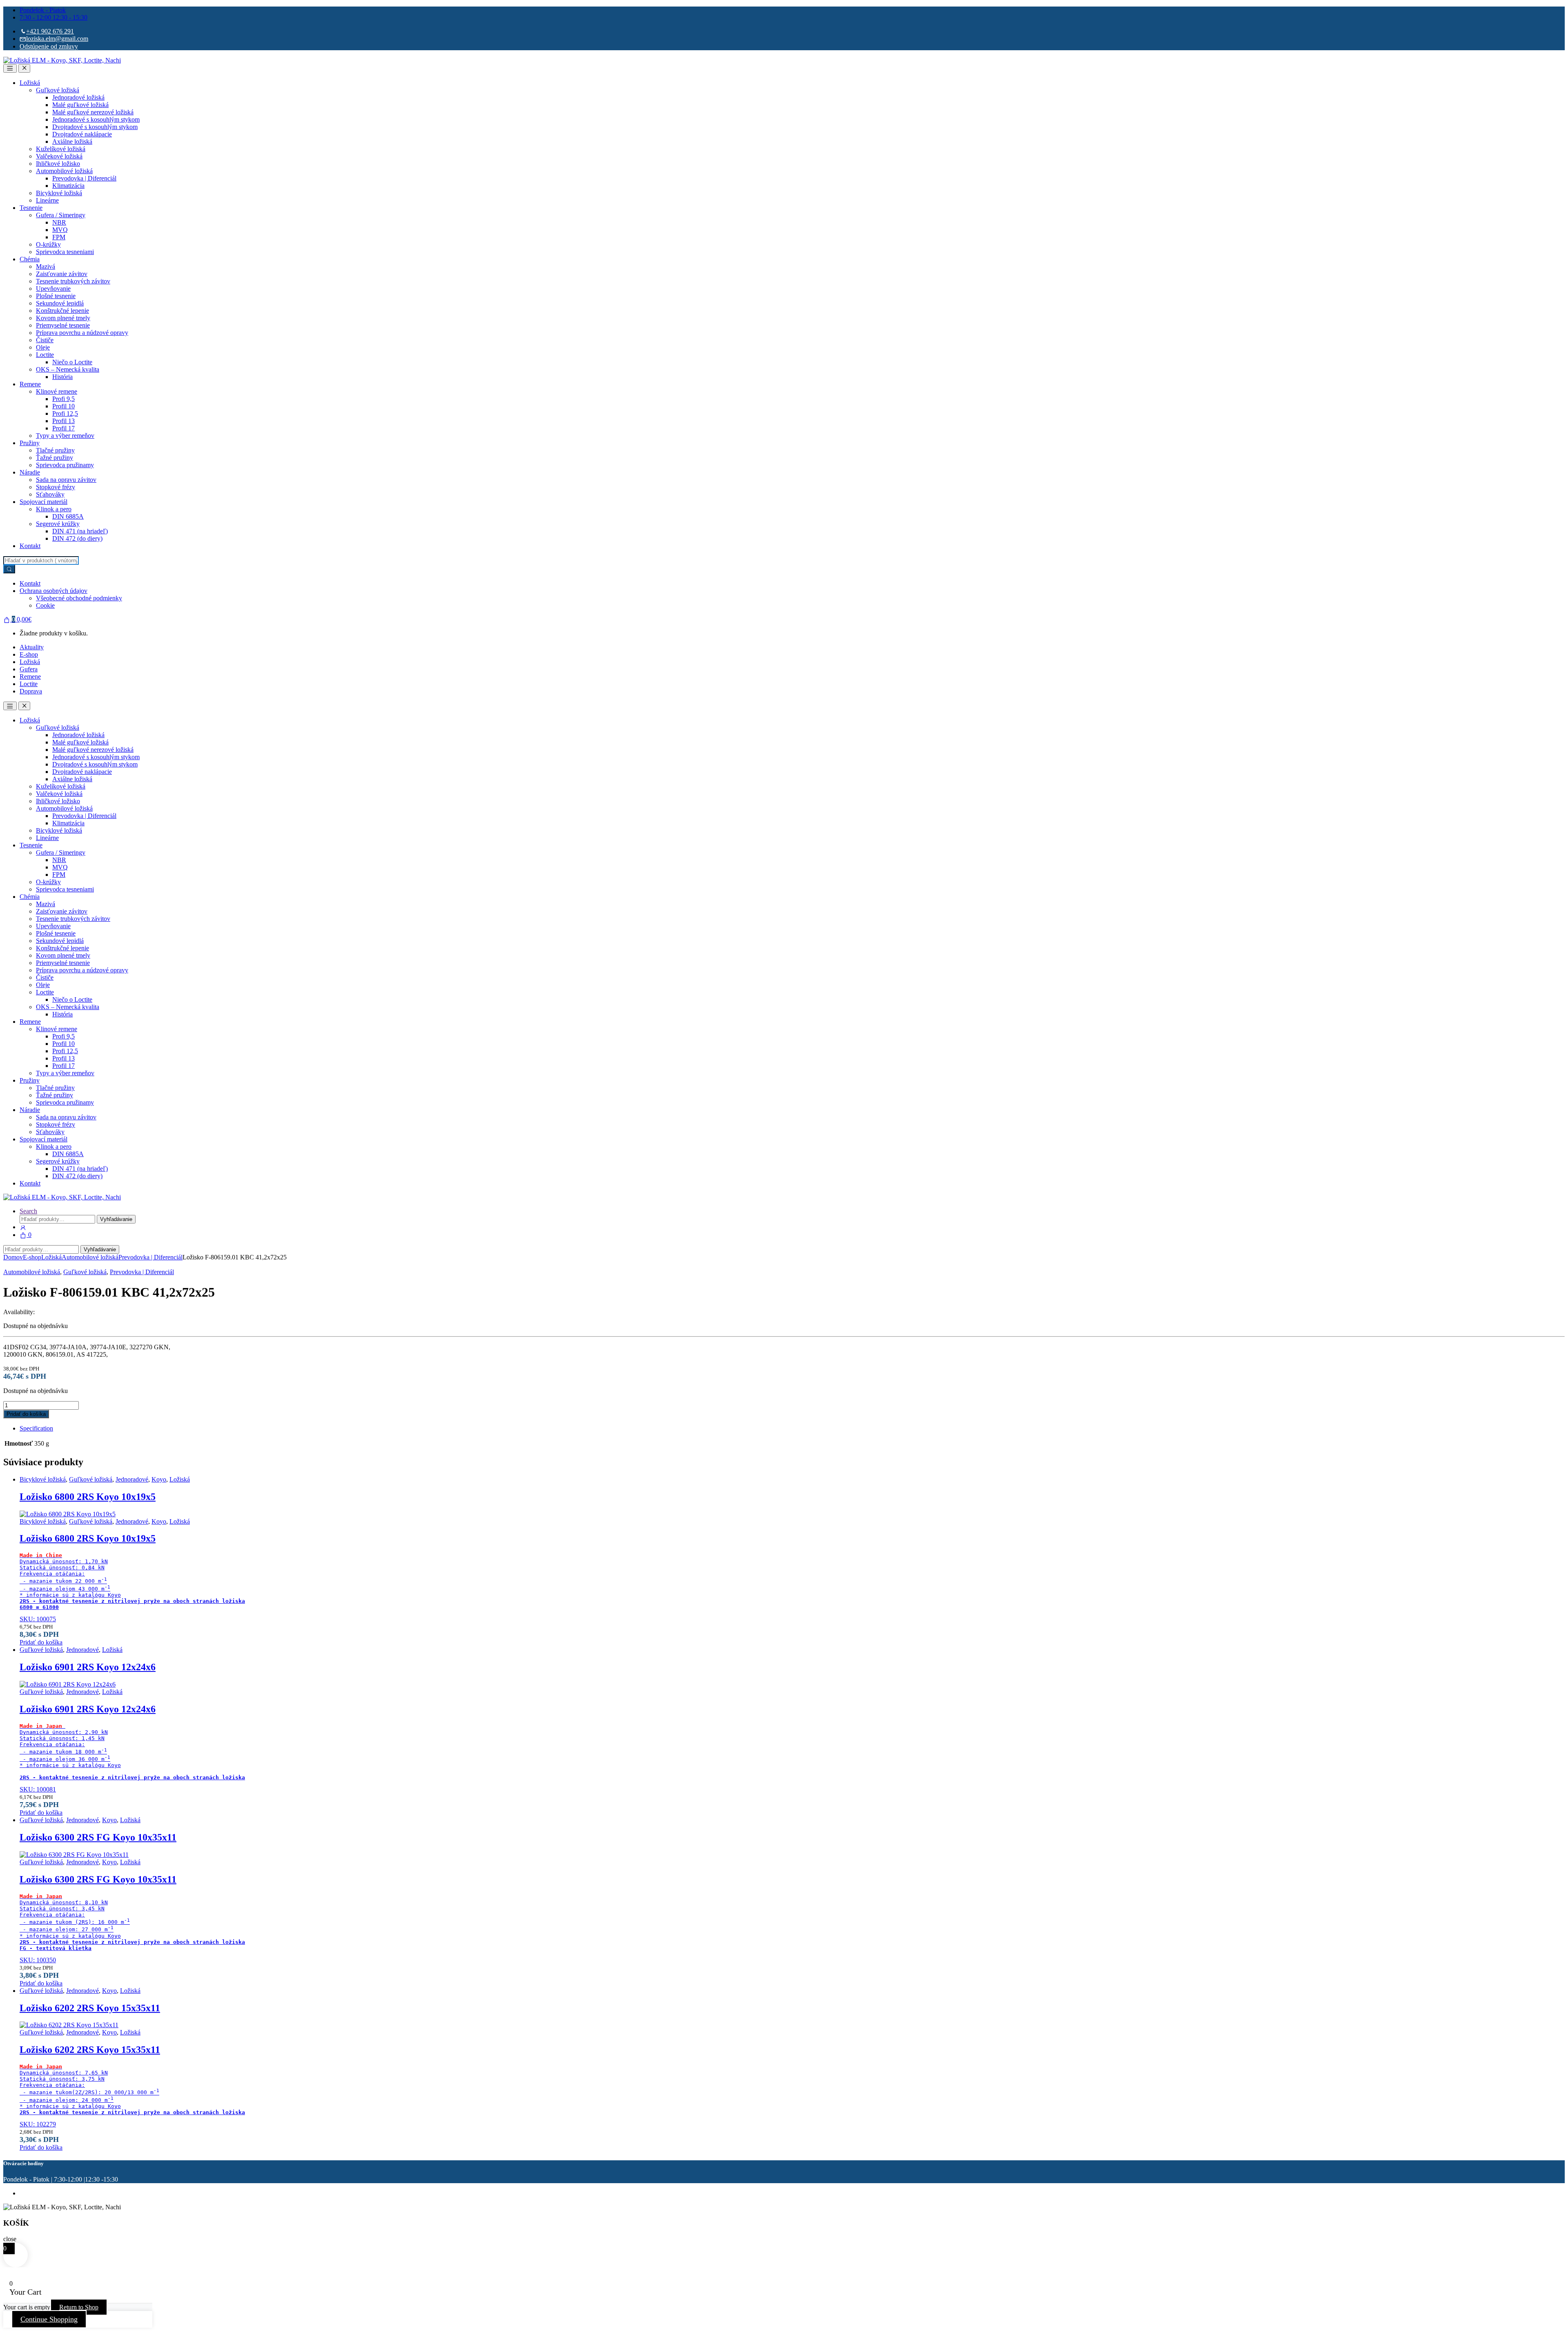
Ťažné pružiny (55, 458)
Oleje (43, 347)
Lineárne (47, 200)
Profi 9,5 (63, 399)
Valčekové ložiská (59, 156)
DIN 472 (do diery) (77, 538)
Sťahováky (50, 494)
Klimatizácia (68, 186)
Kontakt (30, 546)
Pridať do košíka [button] (41, 1642)
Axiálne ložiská (72, 142)
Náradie (30, 472)
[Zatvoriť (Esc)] (1559, 9)
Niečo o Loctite (72, 362)
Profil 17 (63, 428)
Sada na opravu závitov (66, 480)
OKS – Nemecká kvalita (68, 369)
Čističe (45, 340)
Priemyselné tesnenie (63, 325)
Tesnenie (31, 208)
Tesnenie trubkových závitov (73, 281)
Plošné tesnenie (56, 296)
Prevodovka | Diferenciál (84, 178)
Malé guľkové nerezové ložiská (93, 112)
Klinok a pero (54, 509)
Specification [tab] (36, 1428)
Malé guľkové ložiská (80, 105)
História (62, 377)
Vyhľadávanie (116, 1219)
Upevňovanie (53, 289)
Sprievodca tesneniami (65, 252)
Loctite (45, 355)
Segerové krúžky (58, 524)
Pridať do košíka (26, 1414)
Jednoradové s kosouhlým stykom (96, 119)
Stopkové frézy (56, 487)
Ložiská (30, 83)
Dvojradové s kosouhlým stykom (95, 127)
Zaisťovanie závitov (62, 274)
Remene (30, 384)
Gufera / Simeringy (61, 215)
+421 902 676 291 (50, 31)
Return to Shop (79, 2307)
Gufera (29, 669)
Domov (13, 1257)
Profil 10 (63, 406)
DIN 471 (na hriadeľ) (80, 531)
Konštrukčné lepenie (62, 311)
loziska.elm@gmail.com (57, 39)
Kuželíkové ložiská (61, 149)
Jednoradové (132, 1479)
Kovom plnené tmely (63, 318)
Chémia (30, 259)
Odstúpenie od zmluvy (49, 46)
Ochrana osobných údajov (53, 591)
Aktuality (32, 647)
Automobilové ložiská (64, 171)
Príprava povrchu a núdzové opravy (82, 333)
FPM (59, 237)
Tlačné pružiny (55, 450)
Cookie (45, 605)
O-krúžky (48, 244)
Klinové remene (57, 391)
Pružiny (30, 443)
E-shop (29, 654)
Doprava (31, 691)
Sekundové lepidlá (60, 303)
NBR (59, 222)
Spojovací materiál (43, 502)
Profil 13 (63, 421)
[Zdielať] (1541, 9)
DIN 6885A (68, 516)
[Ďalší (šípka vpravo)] (1554, 1165)
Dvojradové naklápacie (82, 134)
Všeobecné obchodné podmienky (79, 598)
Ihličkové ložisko (58, 164)
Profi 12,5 (65, 413)
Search (28, 1211)
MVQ (60, 230)
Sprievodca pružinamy (65, 465)
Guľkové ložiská (58, 90)
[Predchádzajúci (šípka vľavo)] (14, 1165)
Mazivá (46, 266)
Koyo (159, 1479)
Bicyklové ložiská (59, 193)
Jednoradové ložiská (78, 97)
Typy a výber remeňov (65, 436)
